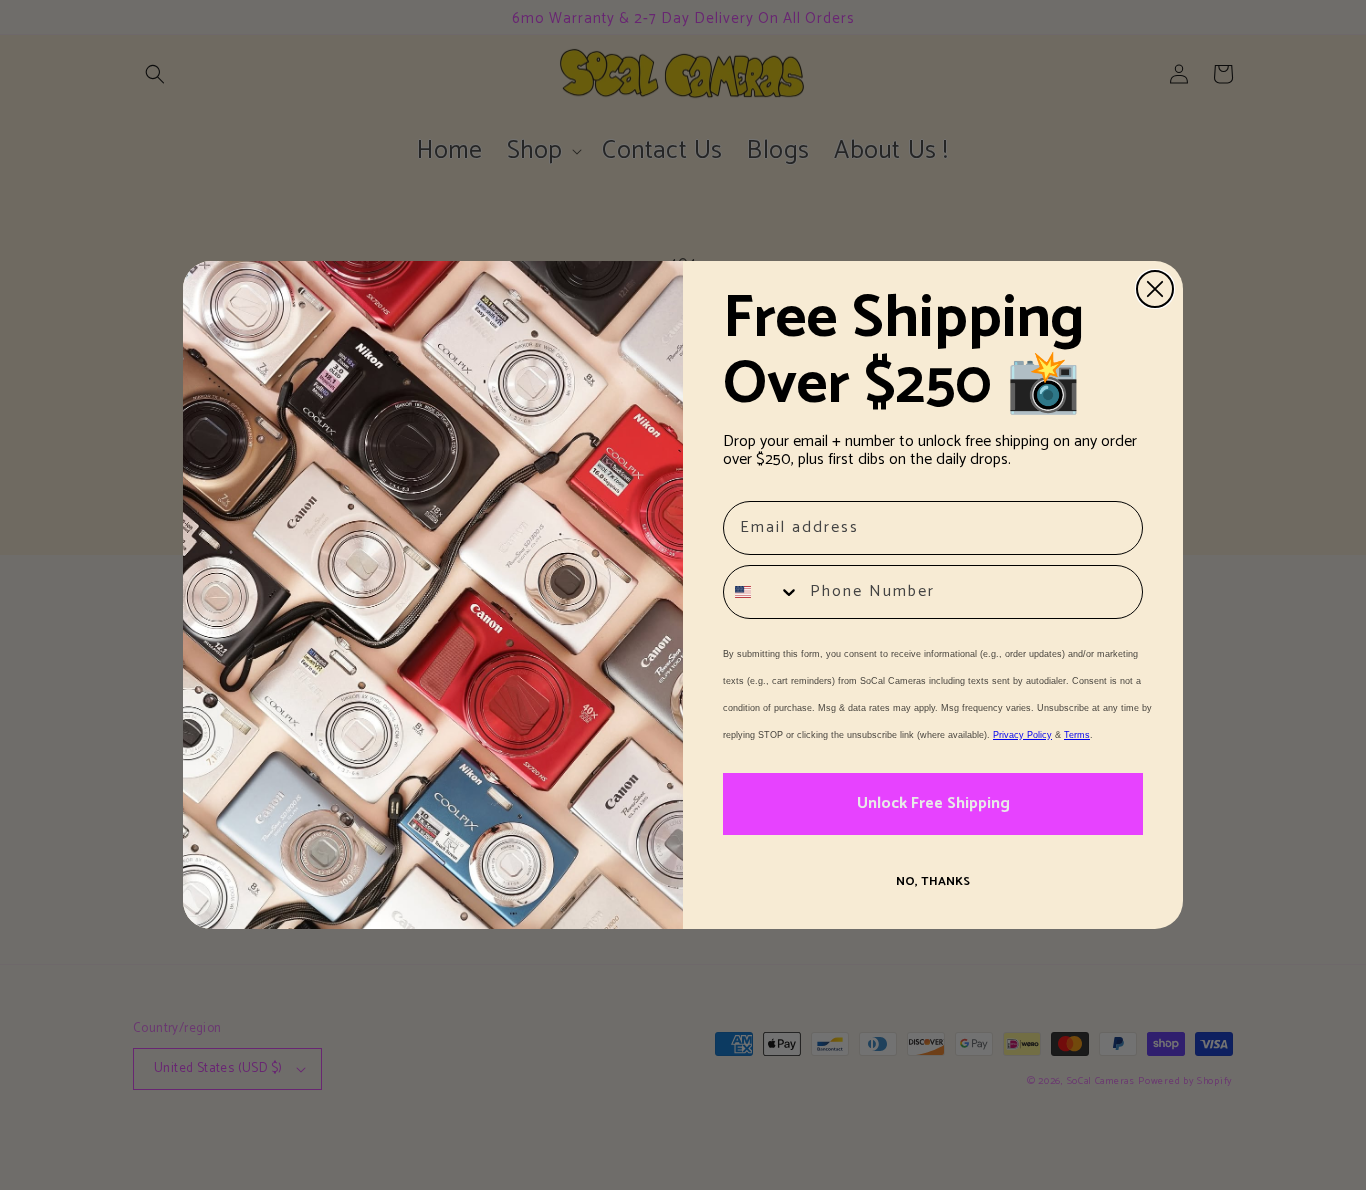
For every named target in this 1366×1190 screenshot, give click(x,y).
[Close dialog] (1155, 289)
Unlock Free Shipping (933, 803)
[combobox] (762, 592)
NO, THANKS (933, 881)
